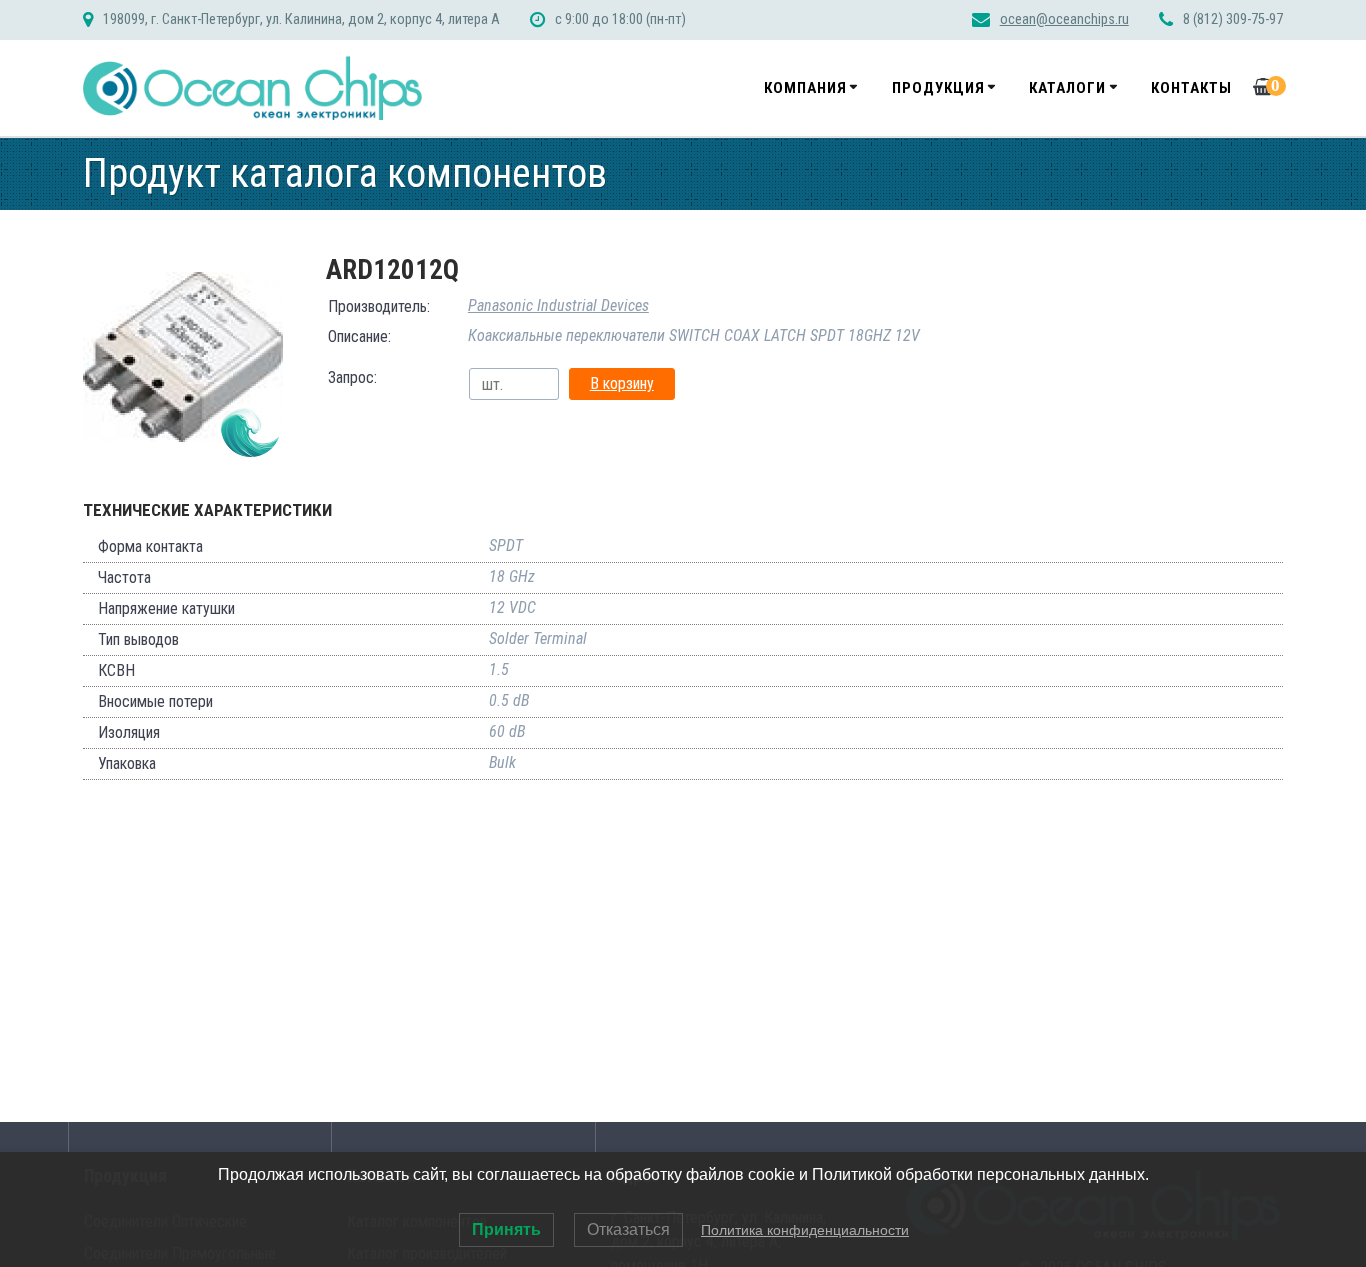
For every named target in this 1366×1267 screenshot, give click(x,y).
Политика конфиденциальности (805, 1230)
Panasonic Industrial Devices (558, 305)
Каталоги (1067, 88)
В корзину (622, 383)
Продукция (938, 88)
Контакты (1191, 88)
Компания (805, 88)
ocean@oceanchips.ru (1064, 19)
